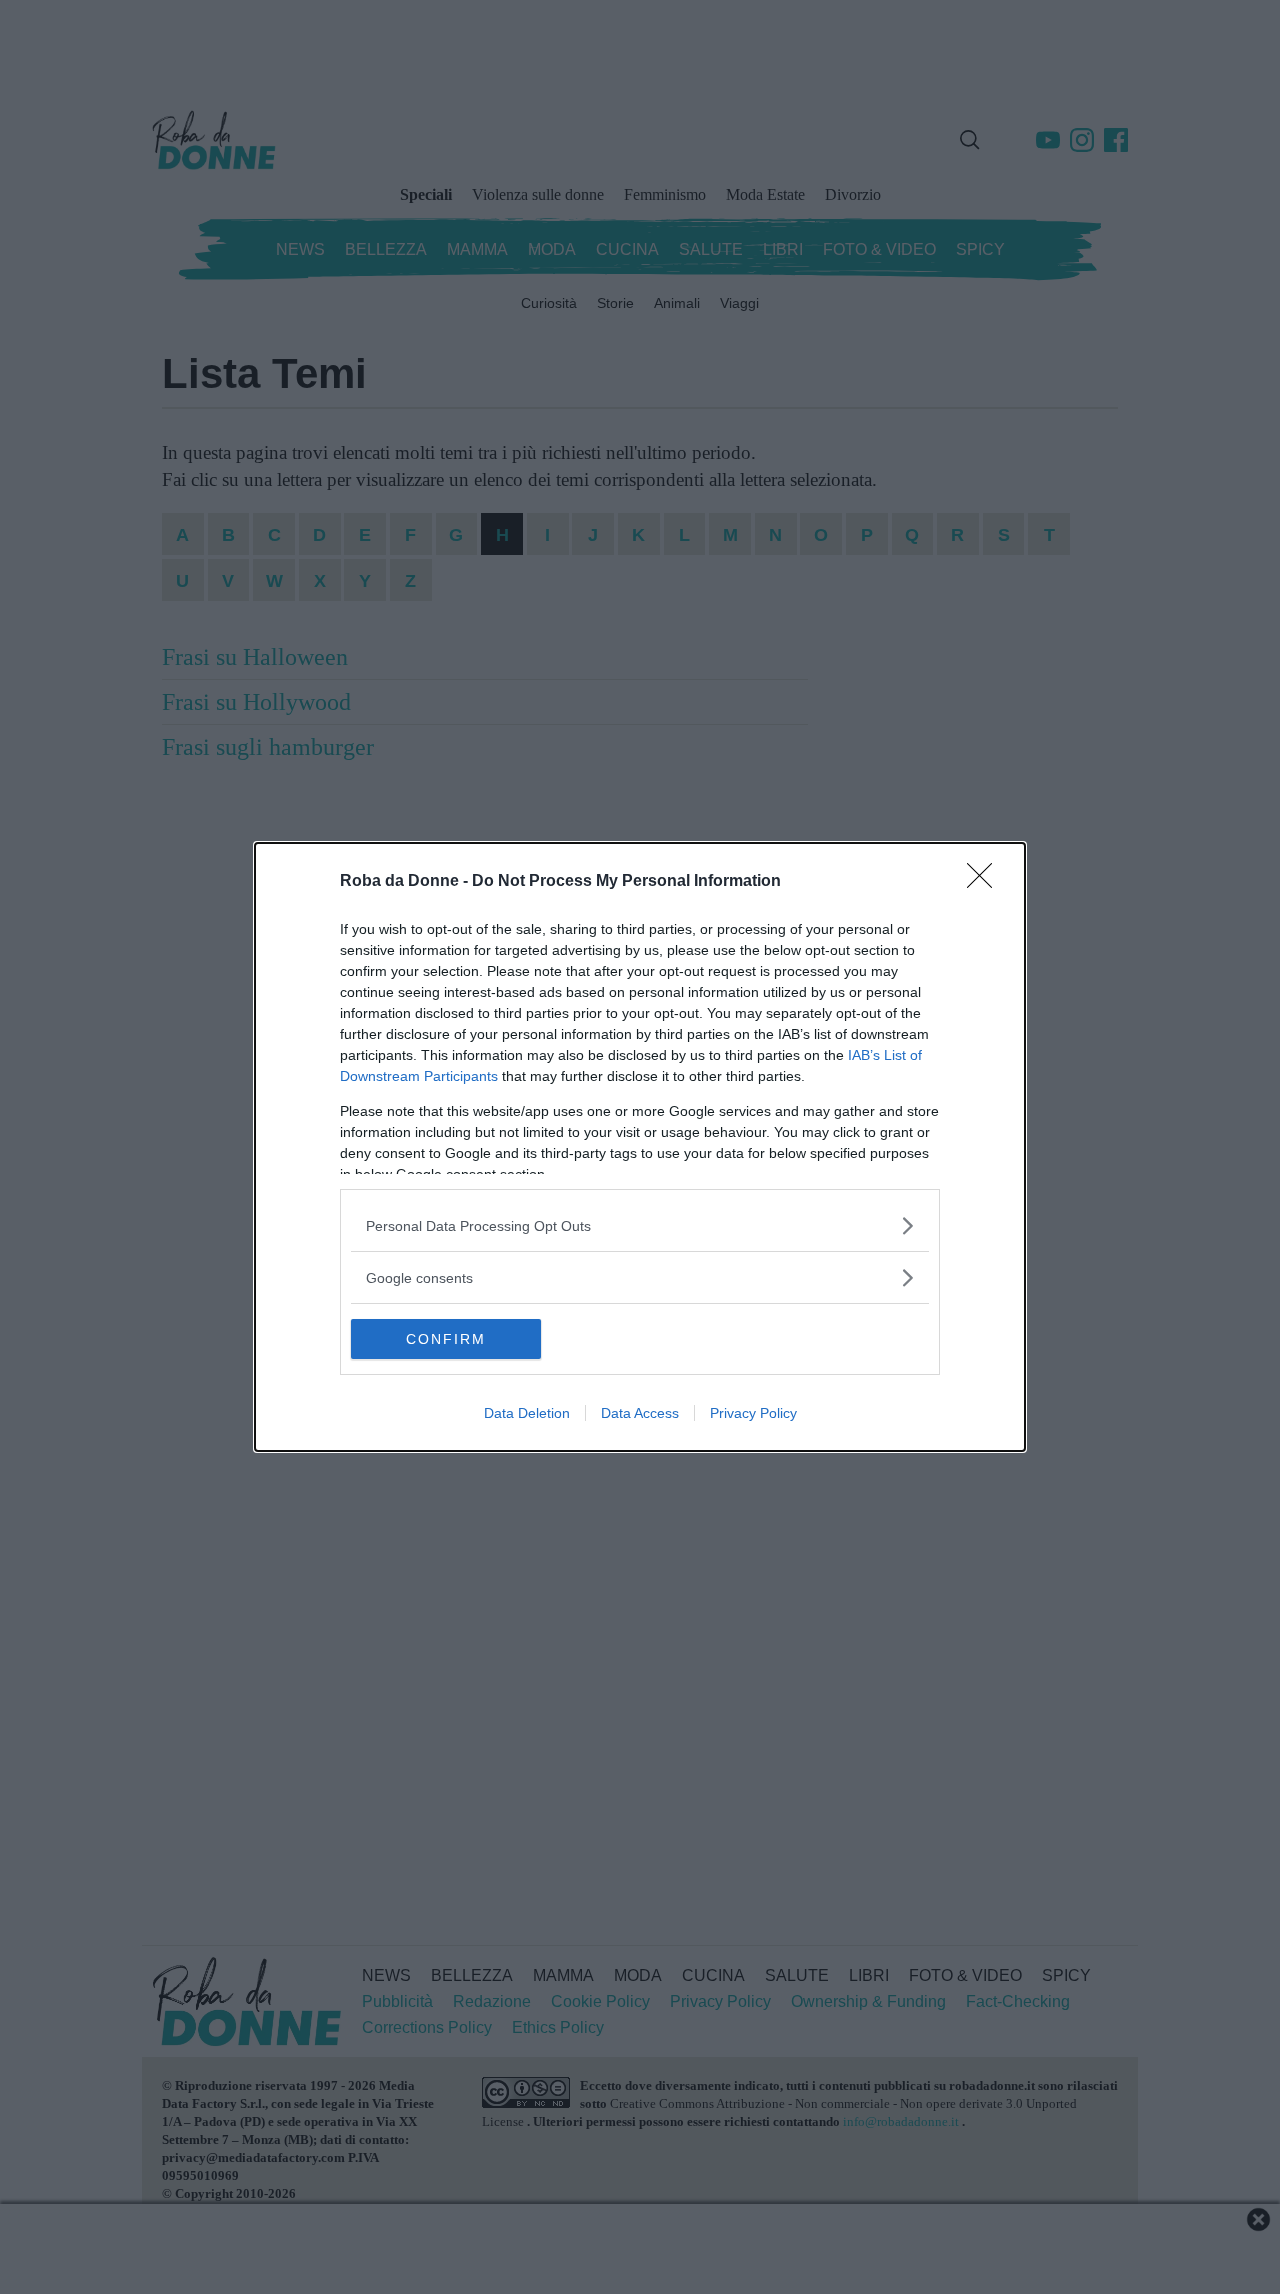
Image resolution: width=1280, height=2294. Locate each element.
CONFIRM (446, 1339)
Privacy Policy (753, 1413)
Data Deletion (527, 1413)
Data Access (640, 1413)
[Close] (986, 882)
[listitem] (640, 1225)
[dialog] (640, 1147)
